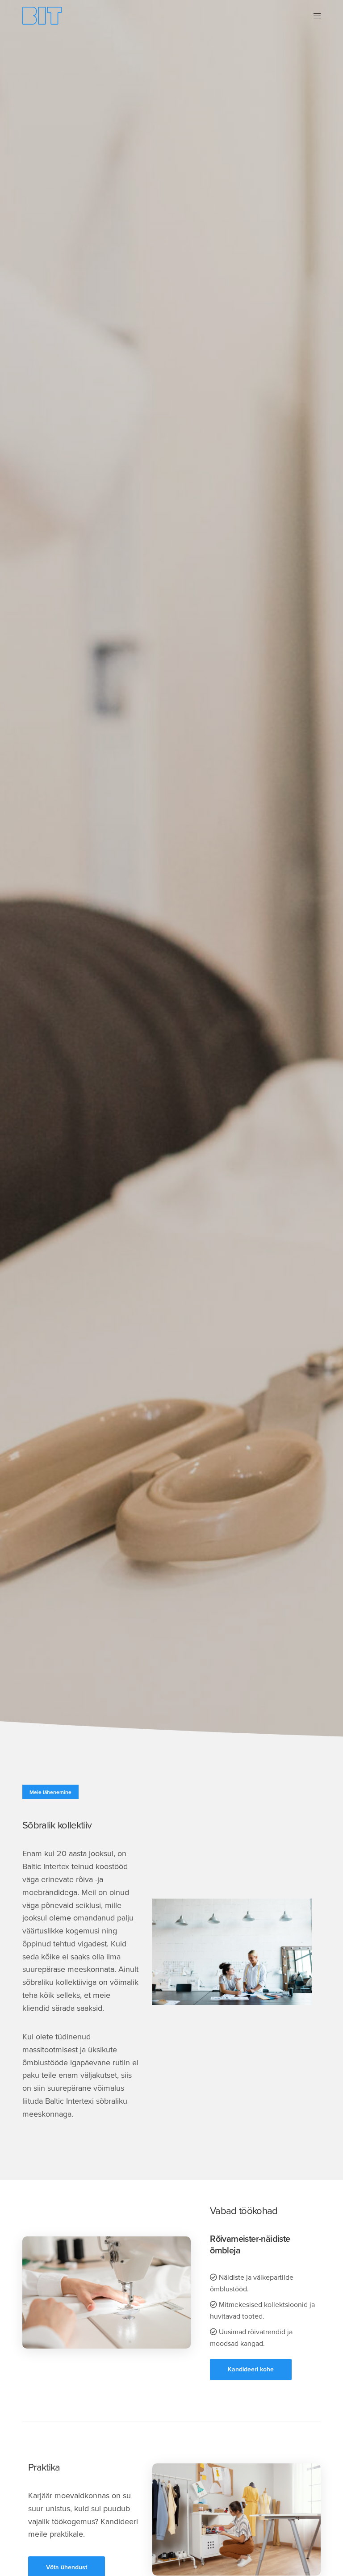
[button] (251, 2370)
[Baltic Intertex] (42, 16)
